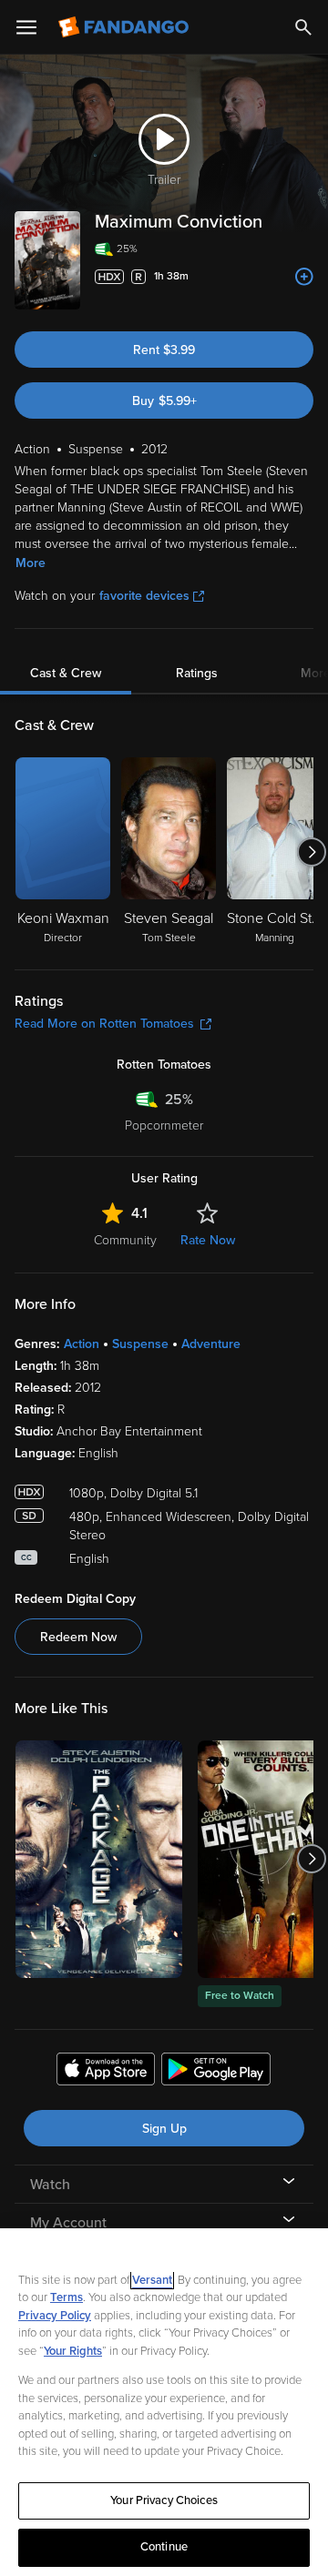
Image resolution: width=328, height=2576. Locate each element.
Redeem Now (78, 1637)
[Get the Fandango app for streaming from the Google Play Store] (216, 2072)
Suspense (140, 1344)
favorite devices (144, 596)
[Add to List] (304, 277)
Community (125, 1240)
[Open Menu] (26, 27)
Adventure (211, 1344)
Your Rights (73, 2351)
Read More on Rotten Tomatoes (104, 1024)
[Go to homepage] (125, 27)
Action (82, 1344)
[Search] (303, 27)
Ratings (197, 673)
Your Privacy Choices (164, 2500)
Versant (152, 2280)
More (31, 563)
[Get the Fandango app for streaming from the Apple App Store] (106, 2072)
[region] (164, 2402)
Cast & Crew (66, 673)
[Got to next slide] (311, 852)
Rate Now (208, 1240)
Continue (164, 2547)
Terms (67, 2297)
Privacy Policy (55, 2316)
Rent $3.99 (164, 350)
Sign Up (164, 2129)
